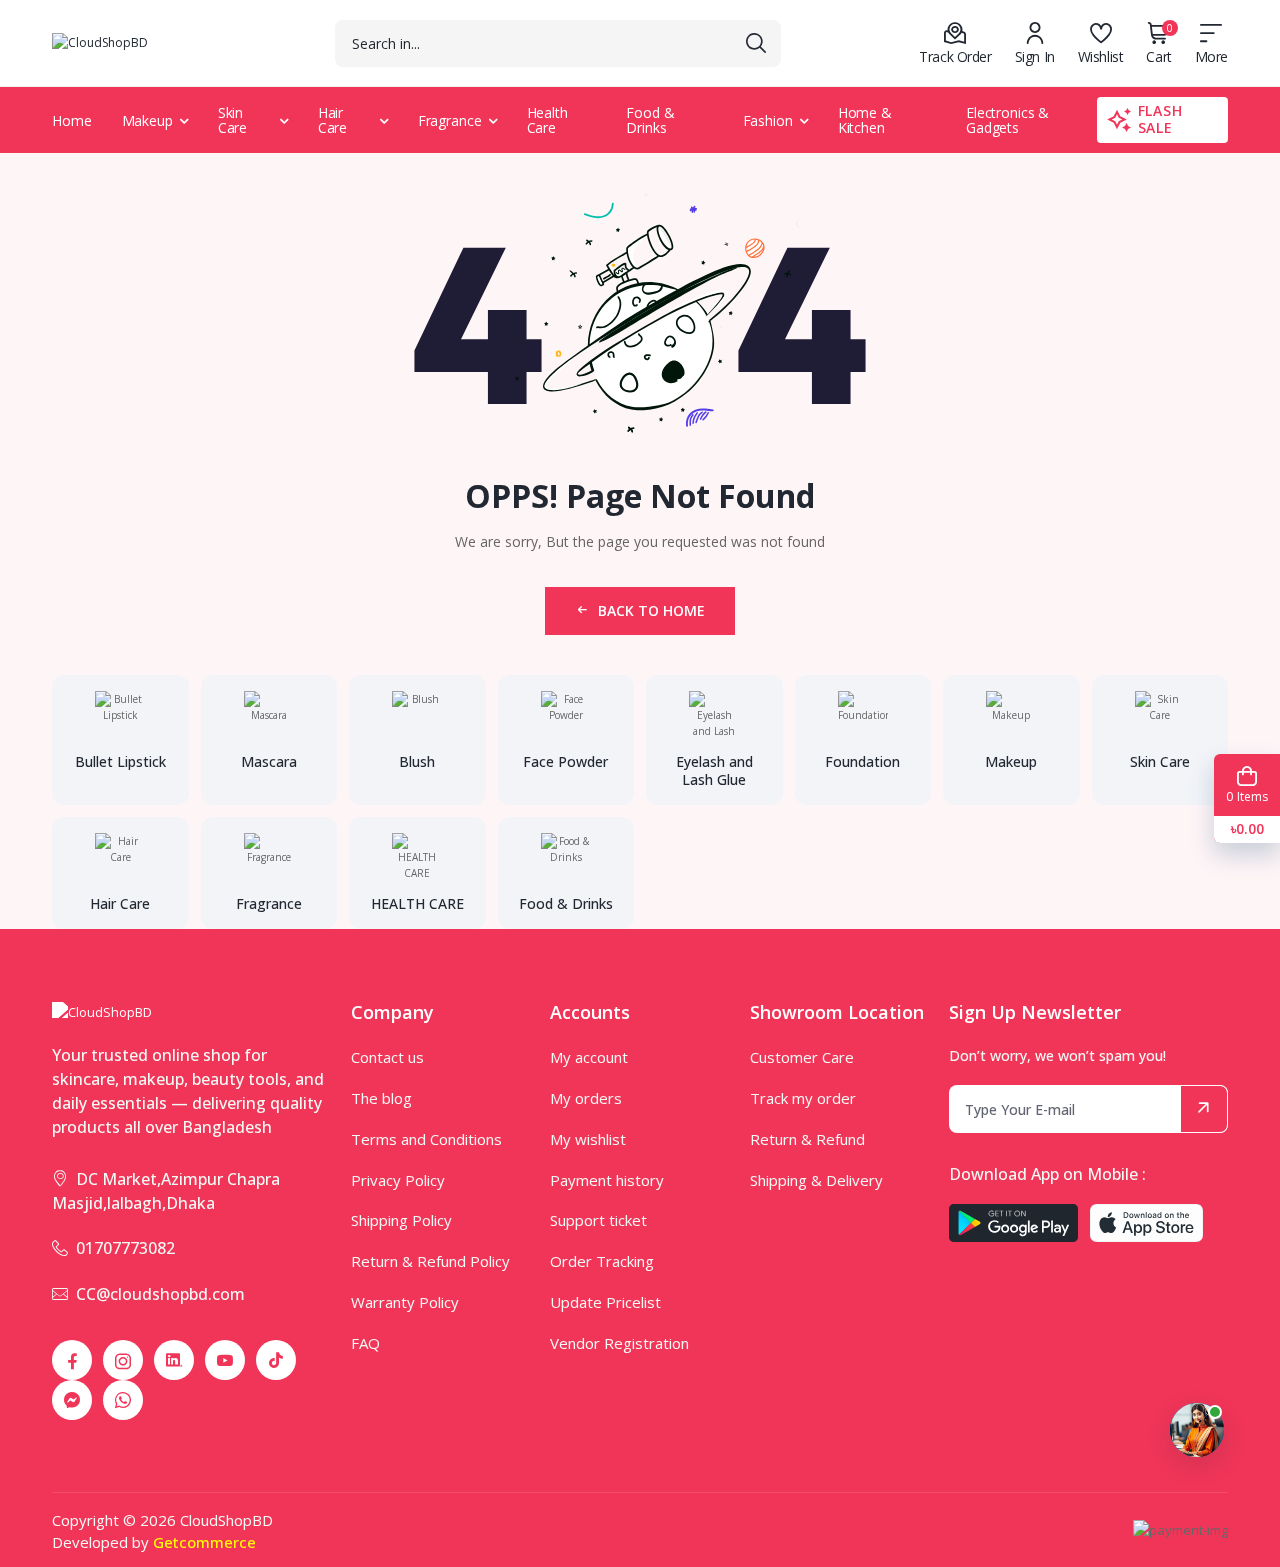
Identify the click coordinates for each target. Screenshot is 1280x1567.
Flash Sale (1160, 119)
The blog (381, 1098)
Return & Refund (807, 1139)
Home (72, 120)
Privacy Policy (398, 1180)
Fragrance (450, 120)
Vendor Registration (619, 1343)
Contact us (387, 1057)
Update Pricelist (605, 1302)
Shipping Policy (401, 1220)
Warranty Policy (405, 1302)
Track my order (803, 1098)
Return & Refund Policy (430, 1261)
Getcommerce (204, 1542)
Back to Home (651, 610)
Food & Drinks (650, 120)
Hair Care (333, 120)
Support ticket (598, 1220)
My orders (586, 1098)
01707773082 (125, 1248)
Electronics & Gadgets (1007, 120)
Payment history (607, 1180)
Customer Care (802, 1057)
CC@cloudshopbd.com (160, 1294)
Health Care (547, 120)
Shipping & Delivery (816, 1180)
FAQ (365, 1343)
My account (589, 1057)
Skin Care (233, 120)
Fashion (768, 120)
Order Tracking (602, 1261)
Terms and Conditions (426, 1139)
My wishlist (588, 1139)
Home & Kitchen (865, 120)
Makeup (147, 120)
